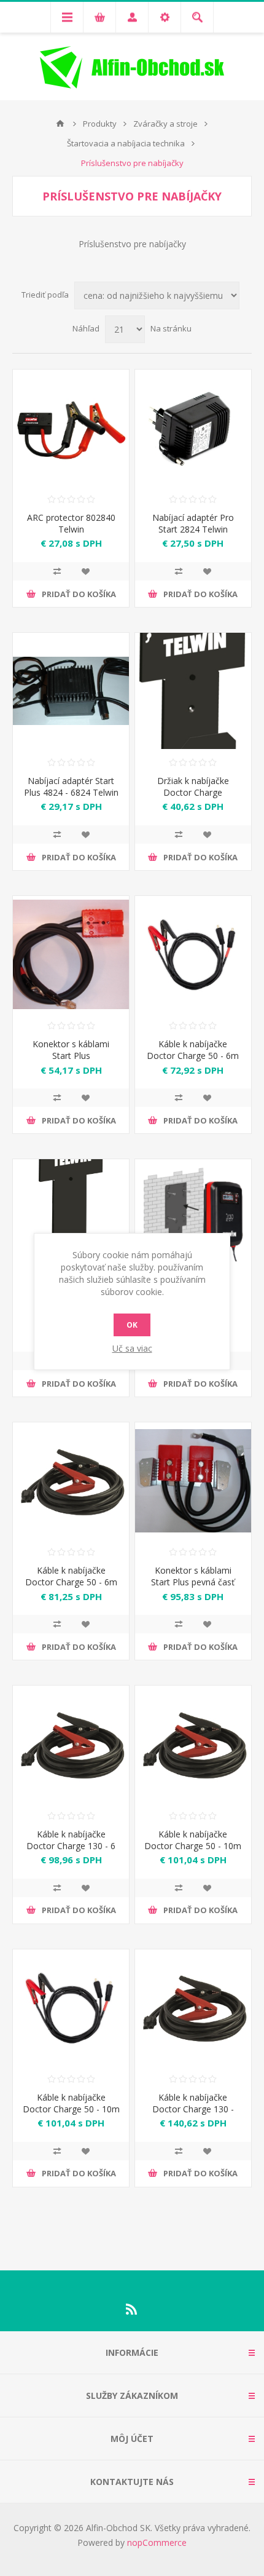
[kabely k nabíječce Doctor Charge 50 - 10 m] (193, 1744)
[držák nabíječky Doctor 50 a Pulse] (193, 691)
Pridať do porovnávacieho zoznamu (57, 571)
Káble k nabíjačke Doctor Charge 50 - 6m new (193, 1056)
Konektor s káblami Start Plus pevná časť (193, 1576)
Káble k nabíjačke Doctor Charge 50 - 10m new (71, 2109)
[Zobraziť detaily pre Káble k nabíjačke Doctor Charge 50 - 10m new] (71, 2007)
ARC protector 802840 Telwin (71, 523)
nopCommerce (157, 2542)
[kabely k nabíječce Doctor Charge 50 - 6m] (71, 1480)
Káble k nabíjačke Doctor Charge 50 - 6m (71, 1576)
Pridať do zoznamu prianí (85, 571)
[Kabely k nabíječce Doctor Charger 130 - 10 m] (193, 2007)
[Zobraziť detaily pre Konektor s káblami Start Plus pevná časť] (193, 1480)
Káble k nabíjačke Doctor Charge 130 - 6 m (71, 1846)
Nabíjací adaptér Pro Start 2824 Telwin (193, 523)
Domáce (60, 124)
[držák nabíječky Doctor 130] (71, 1217)
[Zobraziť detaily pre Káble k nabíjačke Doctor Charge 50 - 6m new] (193, 954)
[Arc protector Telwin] (71, 428)
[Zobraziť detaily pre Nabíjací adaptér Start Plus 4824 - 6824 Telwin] (71, 691)
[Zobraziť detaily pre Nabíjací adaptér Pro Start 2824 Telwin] (193, 428)
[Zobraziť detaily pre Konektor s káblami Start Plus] (71, 954)
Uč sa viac (132, 1348)
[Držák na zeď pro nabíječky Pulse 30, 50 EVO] (193, 1217)
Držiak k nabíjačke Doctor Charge (193, 787)
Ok (132, 1325)
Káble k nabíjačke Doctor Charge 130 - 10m (193, 2109)
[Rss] (132, 2309)
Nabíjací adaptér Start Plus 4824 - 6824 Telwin (71, 787)
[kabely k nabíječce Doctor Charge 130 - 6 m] (71, 1744)
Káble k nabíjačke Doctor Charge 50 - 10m (193, 1840)
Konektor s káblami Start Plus (71, 1050)
